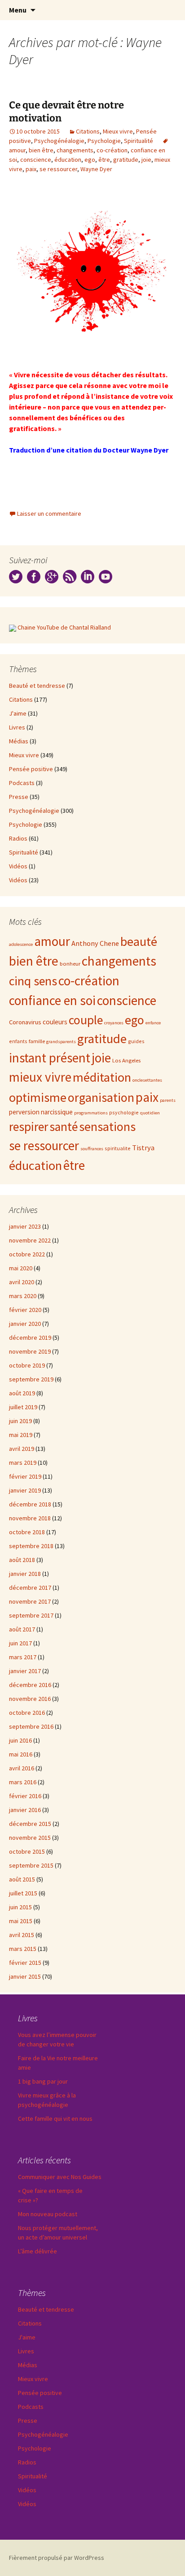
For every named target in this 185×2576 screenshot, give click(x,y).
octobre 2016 (27, 1713)
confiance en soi (52, 1000)
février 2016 (25, 1796)
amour (52, 941)
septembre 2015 (31, 1865)
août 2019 (22, 1393)
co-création (112, 150)
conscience (36, 160)
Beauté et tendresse (37, 686)
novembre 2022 (30, 1240)
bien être (41, 150)
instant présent (50, 1058)
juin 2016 (20, 1740)
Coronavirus (25, 1022)
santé (64, 1127)
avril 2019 (22, 1449)
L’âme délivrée (37, 2251)
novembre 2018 (30, 1518)
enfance (153, 1023)
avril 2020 (22, 1282)
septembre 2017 (31, 1615)
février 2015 (25, 1963)
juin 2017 (20, 1643)
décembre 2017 (30, 1588)
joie (146, 160)
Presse (19, 797)
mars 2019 (23, 1463)
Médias (19, 741)
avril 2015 (22, 1935)
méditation (102, 1077)
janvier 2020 (25, 1324)
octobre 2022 (27, 1254)
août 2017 (22, 1629)
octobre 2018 (27, 1532)
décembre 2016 (30, 1685)
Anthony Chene (95, 943)
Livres (17, 727)
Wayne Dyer (96, 169)
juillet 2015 (23, 1893)
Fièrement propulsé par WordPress (57, 2558)
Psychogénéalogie (59, 141)
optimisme (38, 1097)
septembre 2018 (31, 1546)
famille (37, 1041)
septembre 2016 (31, 1726)
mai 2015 (21, 1921)
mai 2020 (21, 1268)
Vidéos (18, 866)
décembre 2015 (30, 1824)
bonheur (70, 963)
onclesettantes (147, 1080)
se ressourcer (58, 169)
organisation (101, 1097)
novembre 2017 (30, 1601)
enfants (18, 1041)
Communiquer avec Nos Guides (60, 2177)
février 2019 (25, 1476)
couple (86, 1020)
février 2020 (25, 1310)
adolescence (21, 944)
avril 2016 (22, 1768)
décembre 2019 (30, 1338)
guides (136, 1041)
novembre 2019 (30, 1351)
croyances (114, 1023)
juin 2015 (20, 1907)
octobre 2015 (27, 1851)
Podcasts (22, 783)
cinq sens (33, 981)
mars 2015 (23, 1949)
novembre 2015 (30, 1838)
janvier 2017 (25, 1671)
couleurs (55, 1022)
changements (75, 150)
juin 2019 (20, 1421)
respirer (29, 1127)
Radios (18, 838)
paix (31, 169)
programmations (91, 1113)
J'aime (18, 713)
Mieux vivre (118, 131)
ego (90, 160)
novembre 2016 (30, 1699)
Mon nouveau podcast (48, 2214)
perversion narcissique (41, 1112)
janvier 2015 (25, 1976)
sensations (107, 1126)
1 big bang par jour (43, 2081)
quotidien (150, 1113)
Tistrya (143, 1148)
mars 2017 (23, 1657)
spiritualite (118, 1148)
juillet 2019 (23, 1407)
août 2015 (22, 1879)
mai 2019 (21, 1435)
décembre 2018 (30, 1504)
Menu (18, 10)
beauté (139, 941)
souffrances (92, 1149)
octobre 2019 (27, 1365)
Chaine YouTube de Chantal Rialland (64, 627)
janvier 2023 (25, 1226)
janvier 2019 (25, 1490)
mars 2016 (23, 1782)
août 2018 (22, 1560)
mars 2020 (23, 1296)
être (104, 160)
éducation (68, 160)
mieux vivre (40, 1077)
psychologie (124, 1112)
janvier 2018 (25, 1574)
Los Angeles (126, 1060)
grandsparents (61, 1042)
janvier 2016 (25, 1810)
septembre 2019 (31, 1379)
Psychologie (104, 141)
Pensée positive (31, 769)
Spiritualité (139, 141)
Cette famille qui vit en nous (55, 2119)
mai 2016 (21, 1754)
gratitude (126, 160)
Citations (88, 131)
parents (168, 1100)
